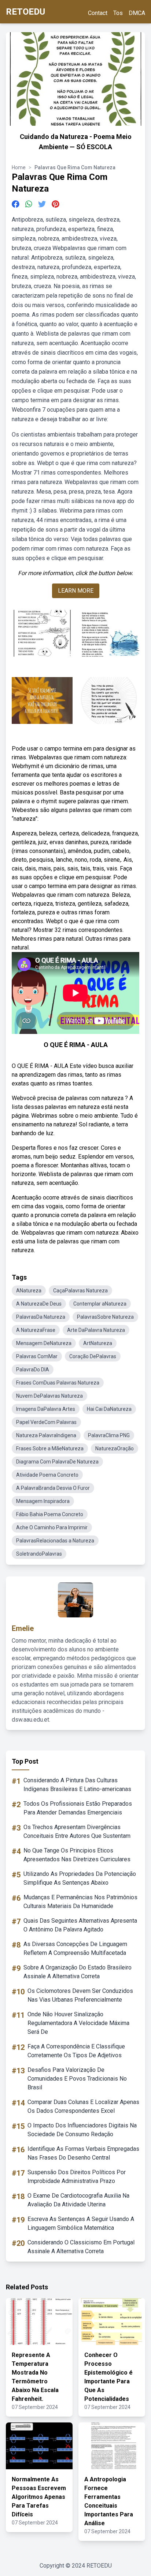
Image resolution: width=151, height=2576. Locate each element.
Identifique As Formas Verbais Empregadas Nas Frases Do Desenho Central (83, 2153)
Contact (98, 13)
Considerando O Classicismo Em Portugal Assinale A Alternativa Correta (81, 2247)
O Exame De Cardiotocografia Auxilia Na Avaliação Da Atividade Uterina (78, 2200)
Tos (118, 13)
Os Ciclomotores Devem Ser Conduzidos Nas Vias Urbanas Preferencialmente (80, 1995)
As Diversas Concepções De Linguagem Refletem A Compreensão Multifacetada (75, 1948)
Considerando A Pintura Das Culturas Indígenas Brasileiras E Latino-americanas (77, 1785)
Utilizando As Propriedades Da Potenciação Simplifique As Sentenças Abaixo (80, 1878)
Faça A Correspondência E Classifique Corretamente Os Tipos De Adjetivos (76, 2051)
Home (19, 167)
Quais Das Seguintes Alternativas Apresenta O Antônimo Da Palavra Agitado (80, 1925)
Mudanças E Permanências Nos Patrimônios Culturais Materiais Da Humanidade (80, 1902)
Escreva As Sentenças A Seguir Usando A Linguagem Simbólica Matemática (81, 2223)
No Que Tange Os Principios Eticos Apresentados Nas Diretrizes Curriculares (77, 1855)
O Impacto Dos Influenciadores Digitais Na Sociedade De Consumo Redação (82, 2130)
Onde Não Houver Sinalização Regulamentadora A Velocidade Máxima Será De (78, 2023)
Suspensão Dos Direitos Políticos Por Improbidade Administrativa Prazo (77, 2177)
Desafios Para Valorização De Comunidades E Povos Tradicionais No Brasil (77, 2079)
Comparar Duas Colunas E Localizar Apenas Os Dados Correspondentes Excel (83, 2106)
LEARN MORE (76, 591)
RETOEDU (25, 12)
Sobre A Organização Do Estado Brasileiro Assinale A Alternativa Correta (78, 1972)
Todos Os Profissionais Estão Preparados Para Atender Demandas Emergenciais (78, 1808)
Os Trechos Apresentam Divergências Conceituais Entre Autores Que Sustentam (77, 1831)
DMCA (137, 13)
